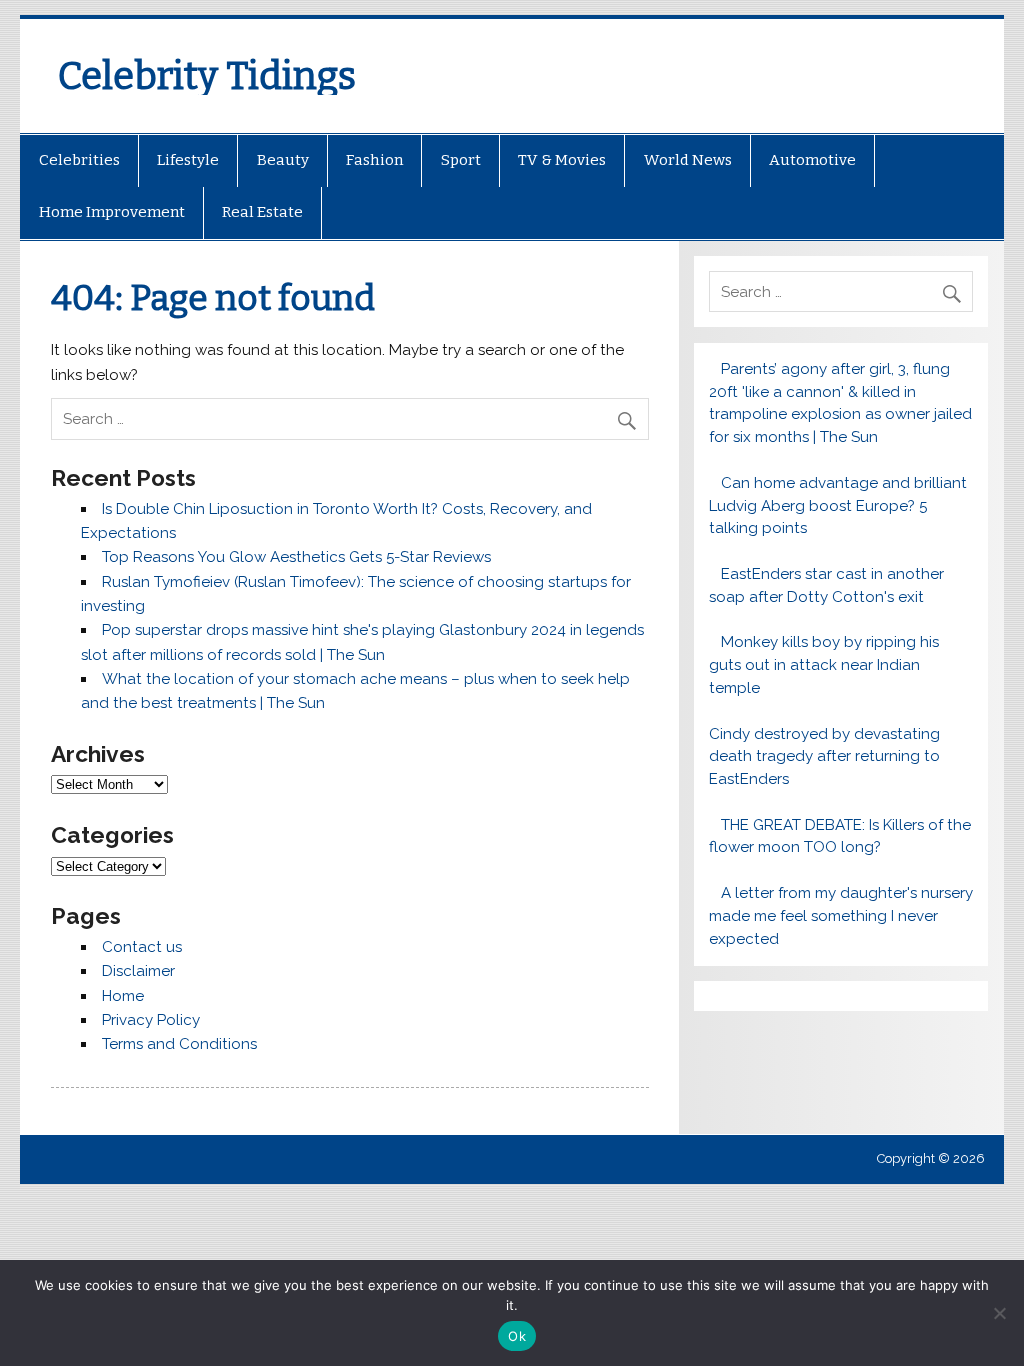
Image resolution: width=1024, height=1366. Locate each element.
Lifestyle (188, 160)
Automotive (812, 160)
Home (123, 996)
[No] (999, 1313)
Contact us (142, 947)
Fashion (374, 160)
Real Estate (262, 212)
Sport (461, 160)
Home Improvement (112, 212)
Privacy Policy (151, 1020)
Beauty (283, 160)
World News (688, 160)
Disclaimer (138, 971)
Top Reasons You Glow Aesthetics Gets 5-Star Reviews (296, 557)
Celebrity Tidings (207, 76)
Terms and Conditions (179, 1044)
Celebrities (79, 160)
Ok (517, 1336)
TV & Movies (562, 160)
